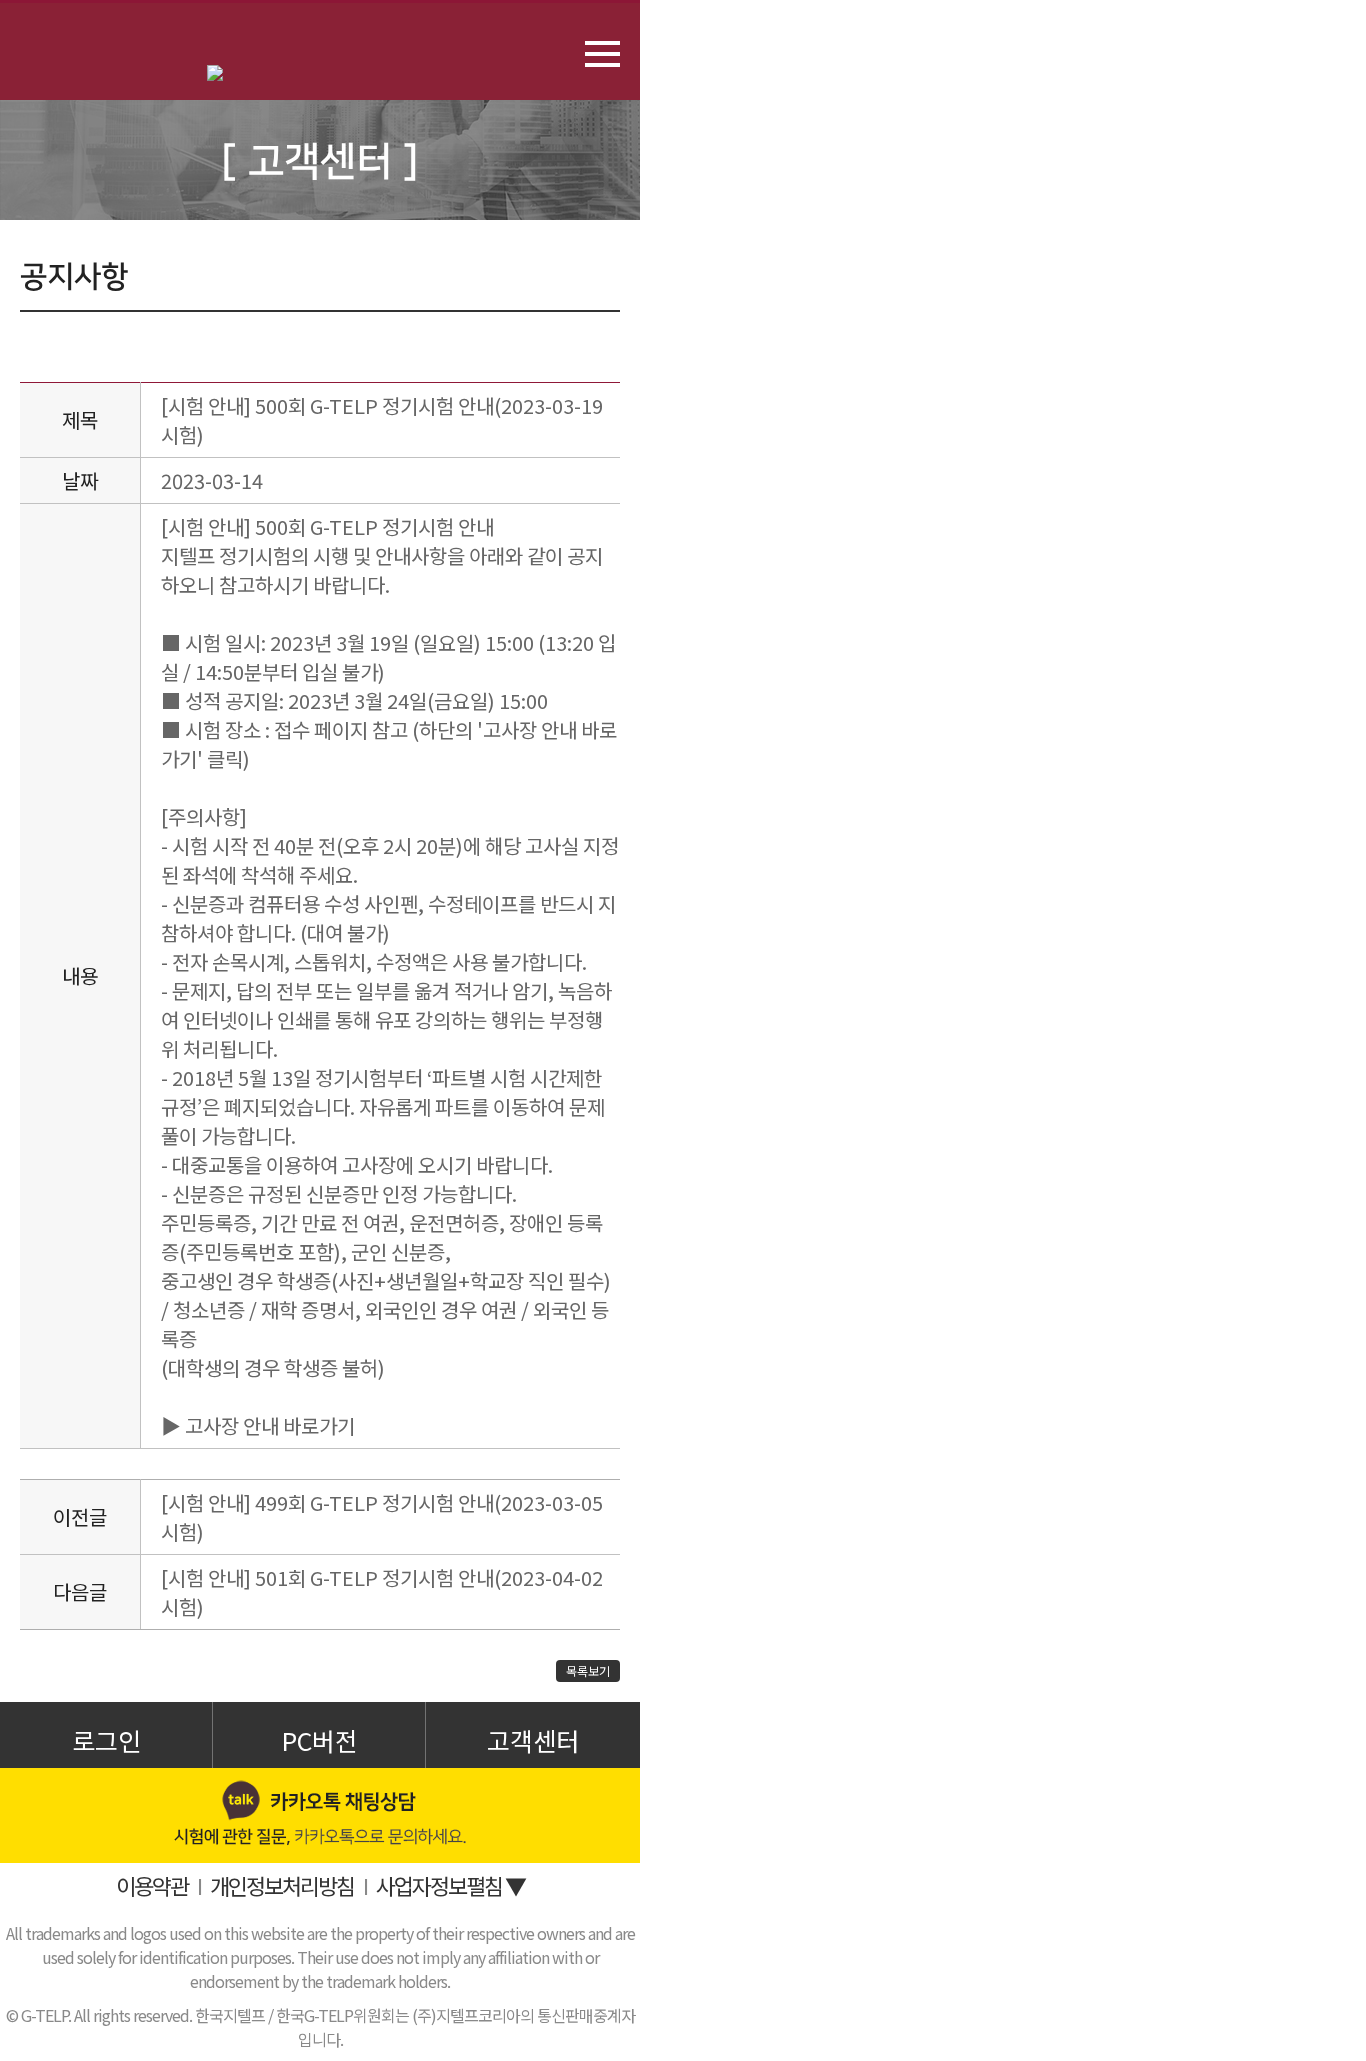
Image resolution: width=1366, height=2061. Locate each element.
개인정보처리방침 (282, 1885)
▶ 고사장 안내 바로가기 (258, 1425)
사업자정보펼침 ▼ (450, 1885)
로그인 (106, 1740)
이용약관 (152, 1885)
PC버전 (319, 1740)
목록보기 (588, 1670)
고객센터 (533, 1740)
